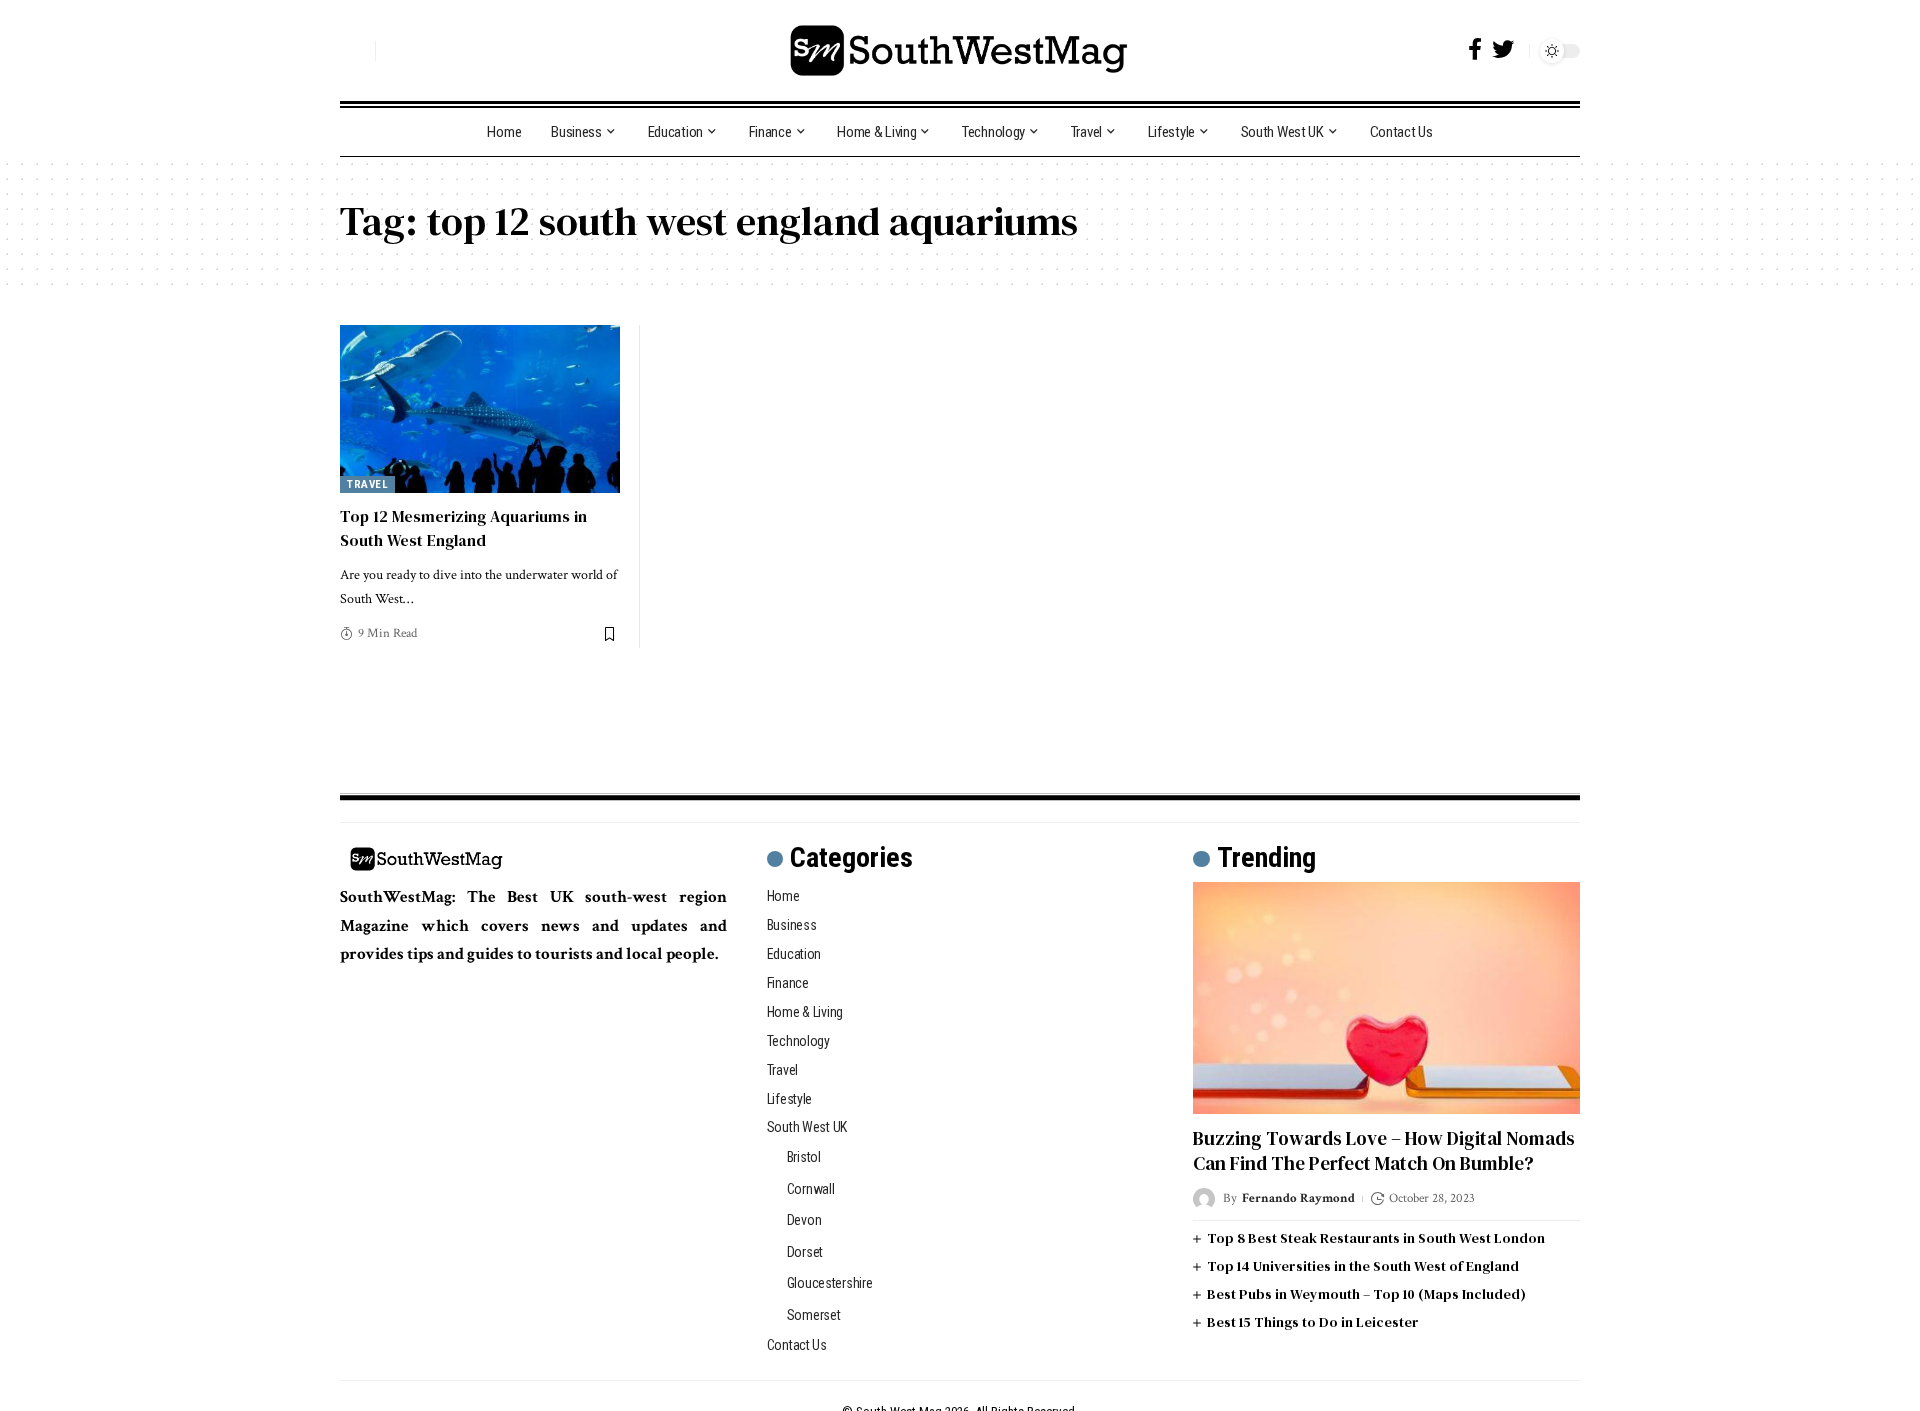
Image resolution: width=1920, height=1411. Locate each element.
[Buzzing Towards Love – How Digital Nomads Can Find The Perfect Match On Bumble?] (1386, 998)
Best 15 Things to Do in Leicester (1313, 1322)
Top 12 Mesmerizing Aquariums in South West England (463, 527)
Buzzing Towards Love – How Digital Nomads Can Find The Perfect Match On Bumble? (1384, 1150)
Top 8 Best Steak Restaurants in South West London (1376, 1238)
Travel (367, 484)
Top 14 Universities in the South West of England (1363, 1266)
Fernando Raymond (1298, 1198)
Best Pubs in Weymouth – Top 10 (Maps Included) (1366, 1294)
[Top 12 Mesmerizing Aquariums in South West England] (480, 409)
